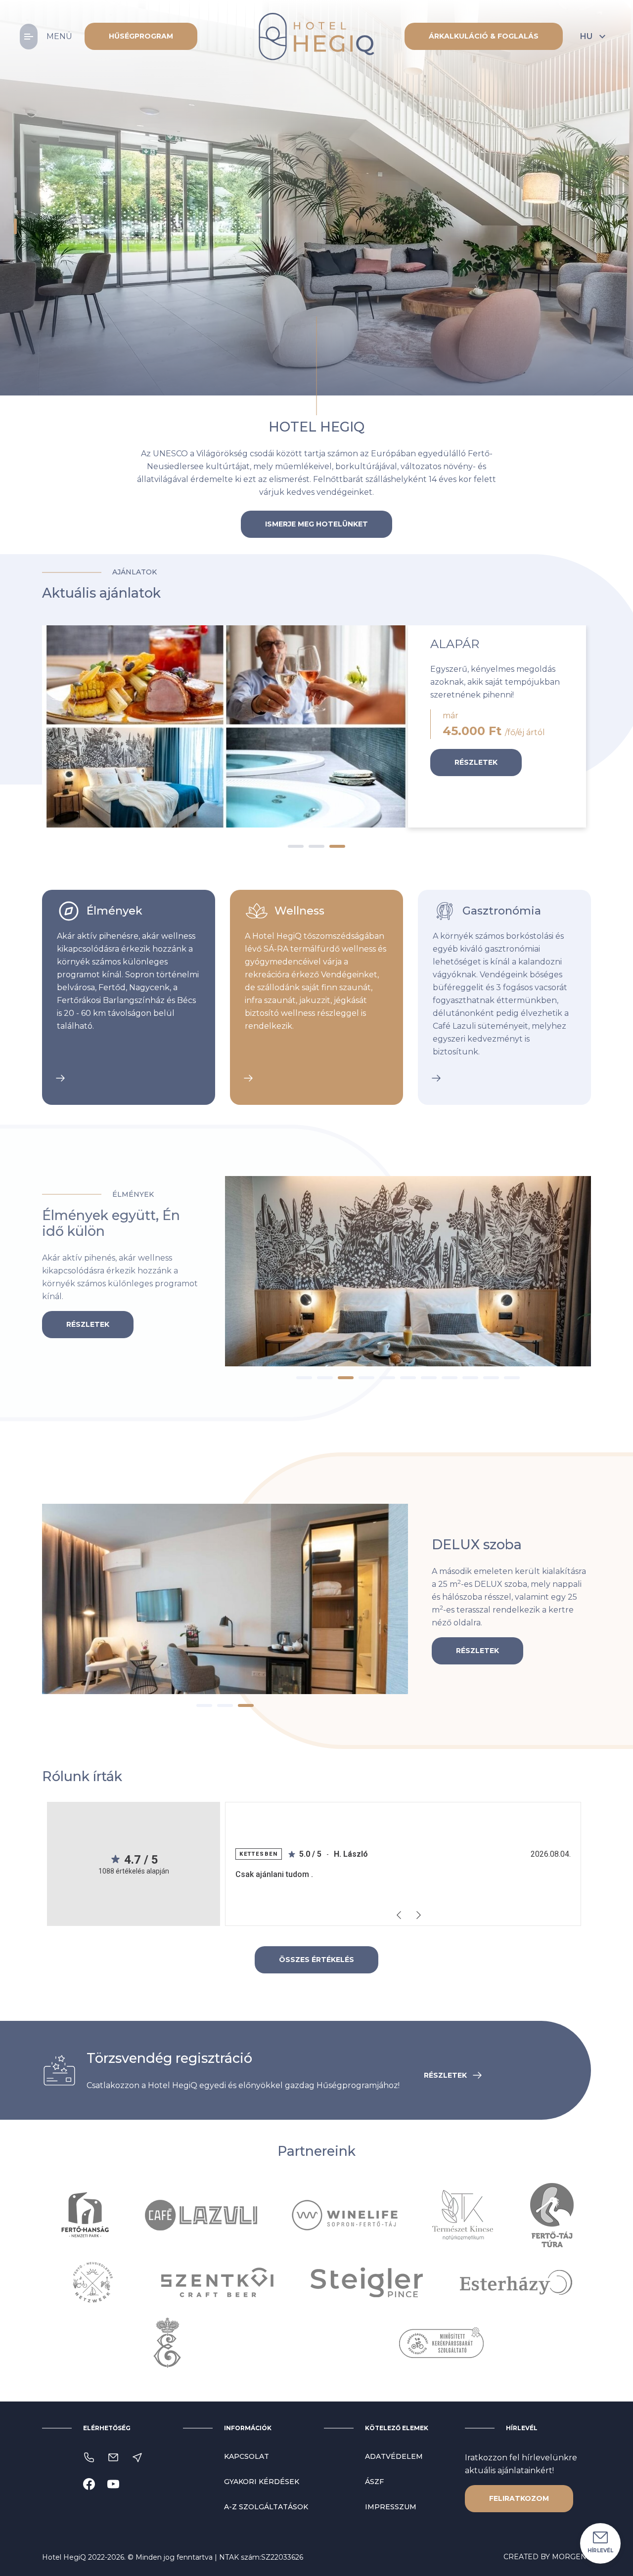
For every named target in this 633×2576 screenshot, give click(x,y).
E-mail (113, 2457)
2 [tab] (15, 206)
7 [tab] (429, 1378)
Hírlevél (600, 2551)
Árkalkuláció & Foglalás (484, 36)
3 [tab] (15, 226)
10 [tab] (491, 1378)
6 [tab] (408, 1378)
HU (586, 36)
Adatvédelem (394, 2456)
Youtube (113, 2484)
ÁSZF (374, 2482)
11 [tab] (512, 1378)
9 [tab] (470, 1378)
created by (547, 2557)
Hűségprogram (141, 36)
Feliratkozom (519, 2498)
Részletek (476, 762)
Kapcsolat (247, 2456)
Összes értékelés (316, 1960)
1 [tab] (15, 185)
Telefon (89, 2457)
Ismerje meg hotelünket (316, 524)
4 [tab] (366, 1378)
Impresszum (391, 2507)
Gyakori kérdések (262, 2482)
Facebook (89, 2484)
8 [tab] (450, 1378)
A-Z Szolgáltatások (266, 2507)
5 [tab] (387, 1378)
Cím (137, 2457)
